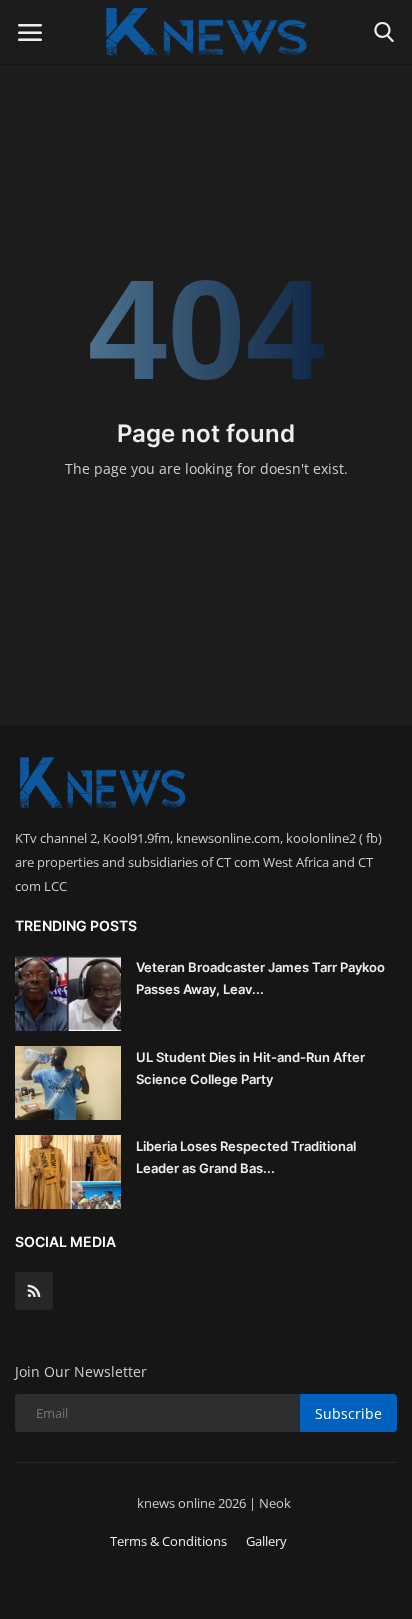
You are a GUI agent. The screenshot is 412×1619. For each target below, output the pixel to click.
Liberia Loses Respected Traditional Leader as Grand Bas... (246, 1157)
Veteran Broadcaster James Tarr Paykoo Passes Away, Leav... (260, 978)
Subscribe (348, 1413)
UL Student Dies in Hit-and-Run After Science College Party (250, 1068)
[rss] (34, 1291)
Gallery (266, 1541)
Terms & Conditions (168, 1541)
